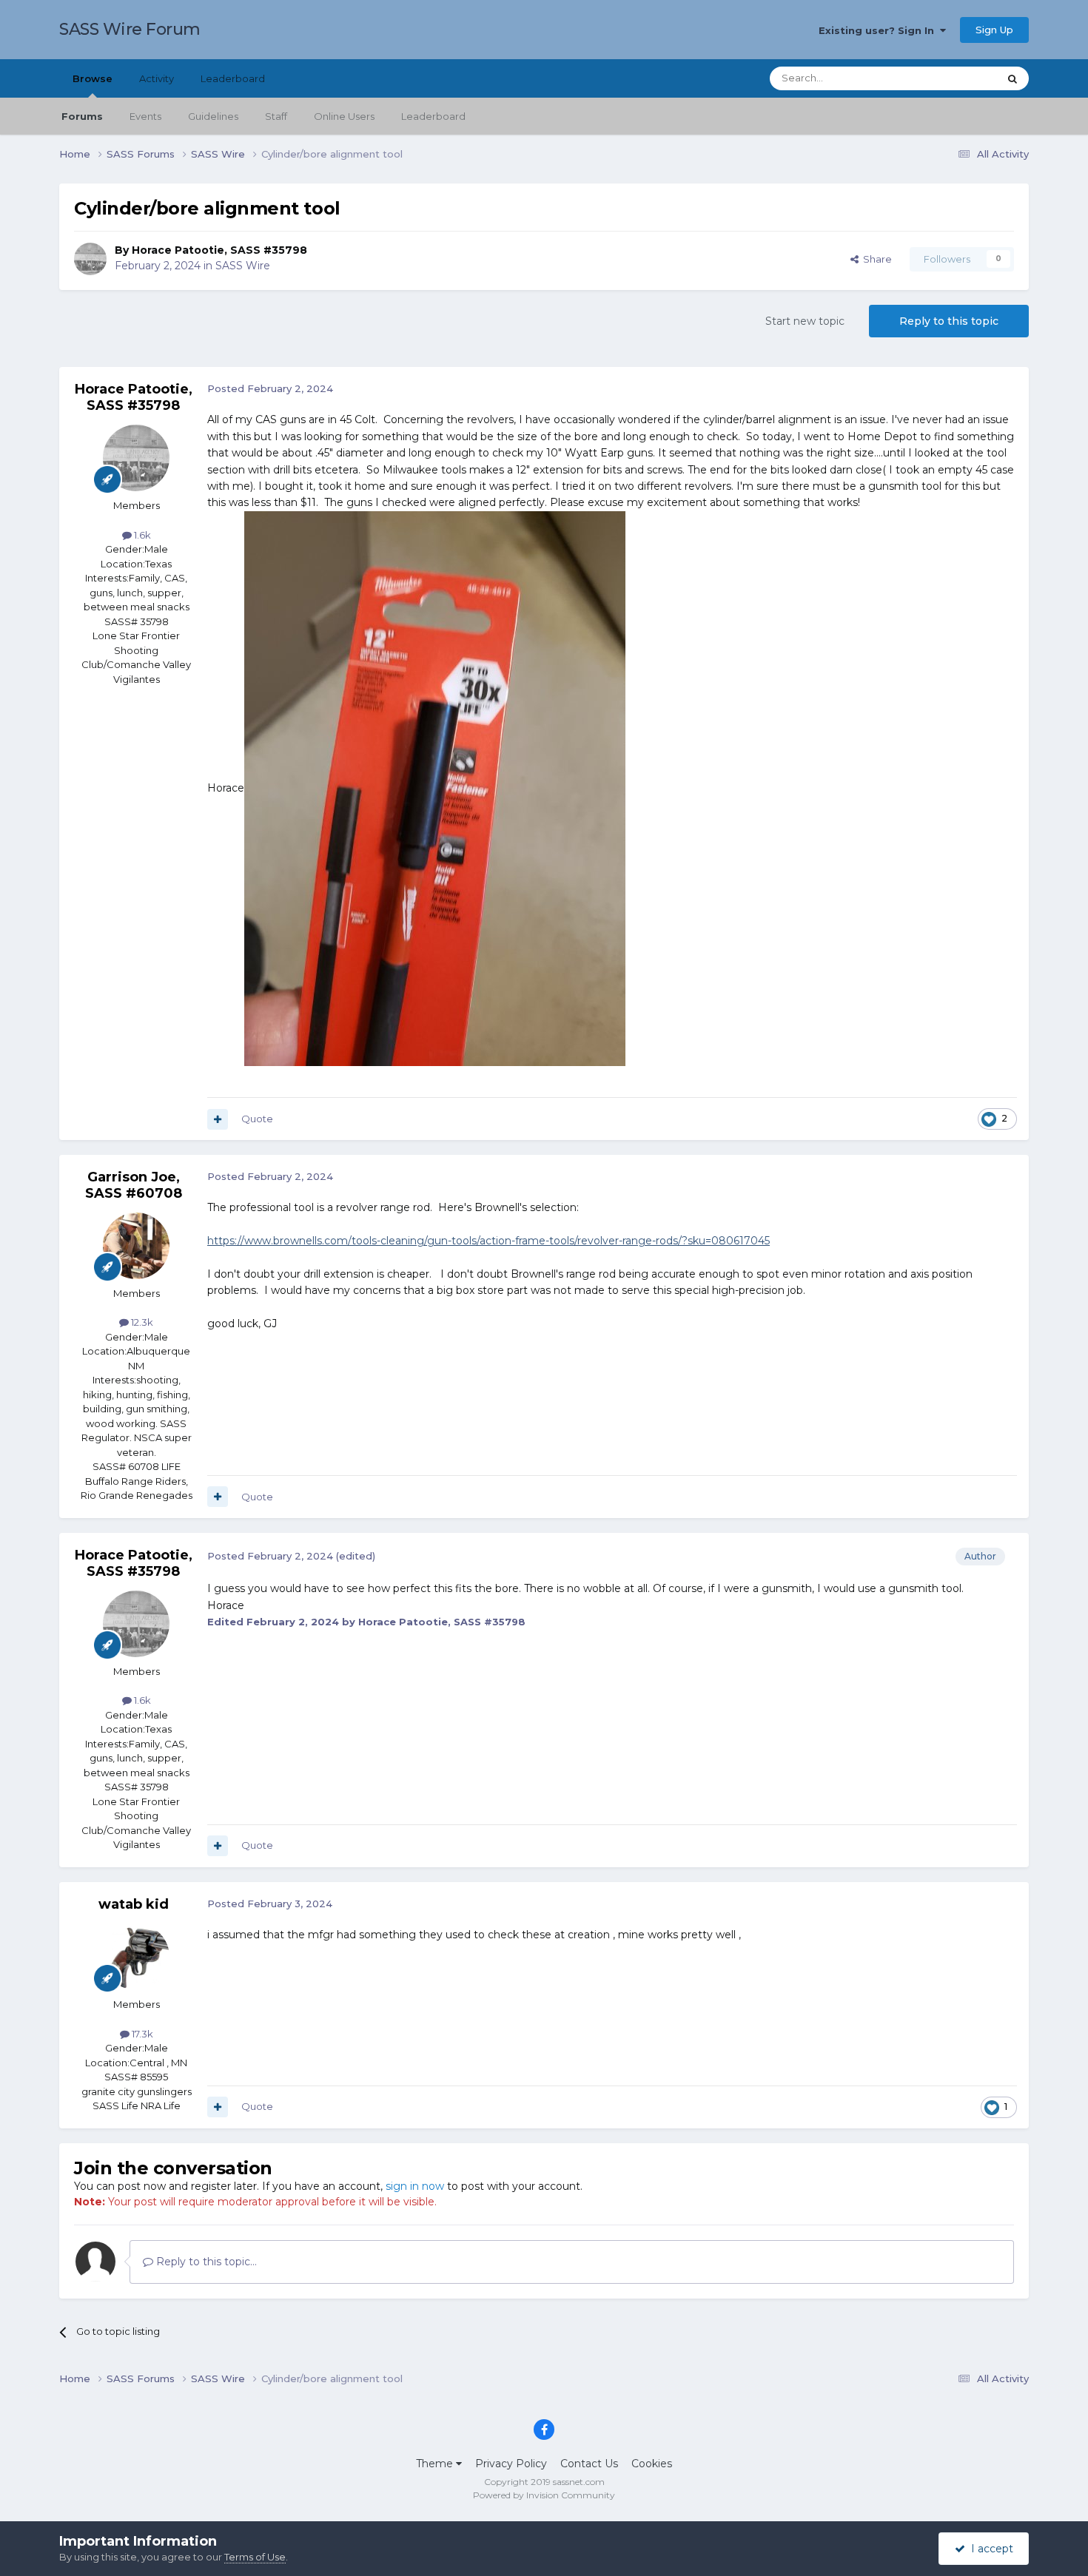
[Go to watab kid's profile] (136, 1957)
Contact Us (589, 2464)
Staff (276, 116)
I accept (989, 2549)
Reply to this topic (949, 321)
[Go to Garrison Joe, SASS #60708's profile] (136, 1246)
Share (875, 259)
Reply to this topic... (205, 2262)
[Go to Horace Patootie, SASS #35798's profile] (90, 259)
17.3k (141, 2034)
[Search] (1013, 78)
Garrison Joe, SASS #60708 (134, 1185)
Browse (93, 78)
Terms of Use (255, 2557)
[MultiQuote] (218, 1119)
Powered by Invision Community (544, 2495)
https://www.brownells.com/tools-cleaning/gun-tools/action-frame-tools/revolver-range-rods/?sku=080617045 (488, 1241)
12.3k (141, 1322)
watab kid (134, 1904)
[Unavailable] (435, 787)
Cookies (652, 2464)
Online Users (344, 116)
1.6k (141, 535)
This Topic (956, 78)
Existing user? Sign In (879, 30)
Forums (82, 116)
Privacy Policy (511, 2464)
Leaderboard (433, 116)
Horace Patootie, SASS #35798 (219, 250)
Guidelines (213, 116)
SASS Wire (243, 266)
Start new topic (805, 321)
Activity (157, 78)
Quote (257, 1119)
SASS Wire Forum (130, 29)
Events (145, 116)
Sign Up (994, 30)
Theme (436, 2464)
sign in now (415, 2186)
